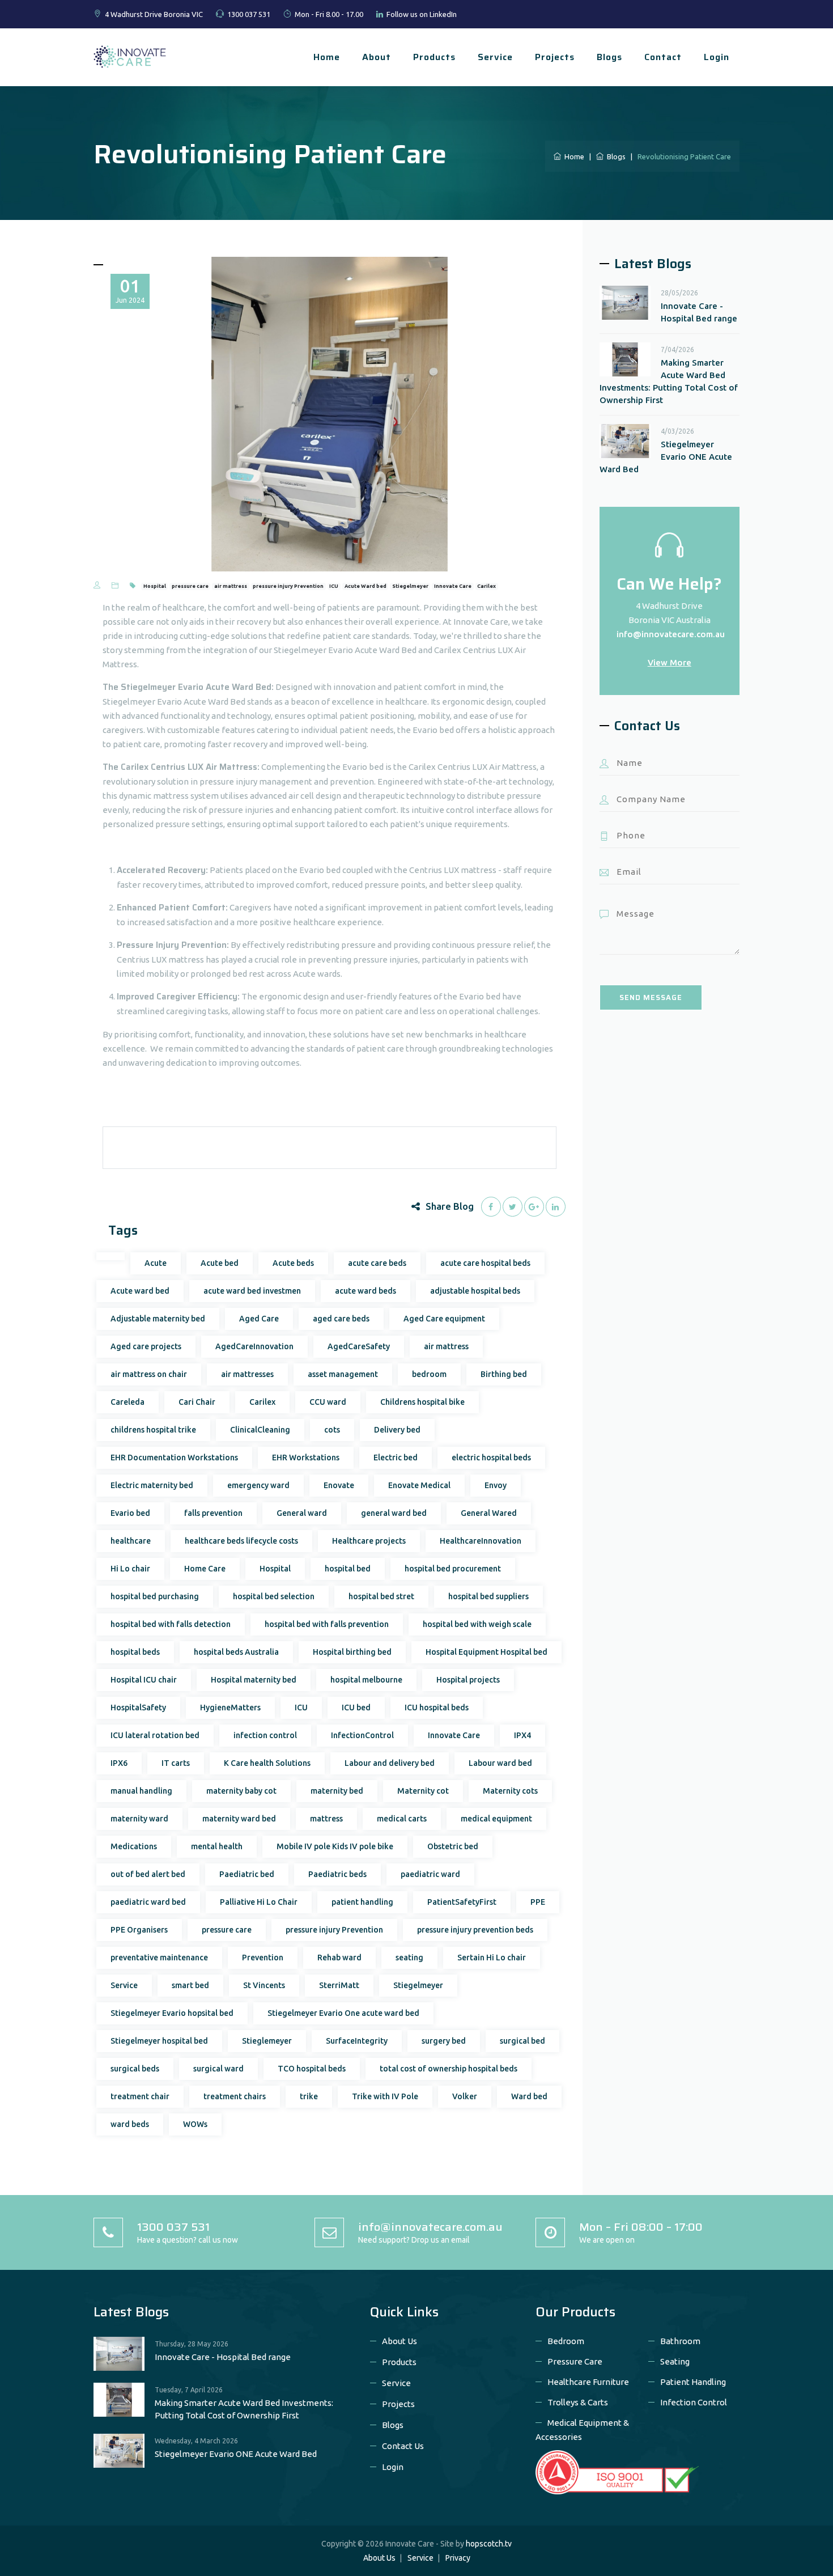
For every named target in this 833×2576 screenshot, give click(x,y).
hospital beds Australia (236, 1652)
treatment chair (140, 2096)
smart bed (190, 1985)
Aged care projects (146, 1346)
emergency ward (258, 1485)
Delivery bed (397, 1430)
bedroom (429, 1374)
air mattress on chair (149, 1374)
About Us (399, 2341)
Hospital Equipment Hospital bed (486, 1652)
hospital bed (348, 1569)
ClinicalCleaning (260, 1430)
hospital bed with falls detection (171, 1624)
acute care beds (377, 1263)
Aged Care (259, 1319)
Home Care (205, 1569)
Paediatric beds (337, 1874)
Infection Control (694, 2402)
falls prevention (213, 1513)
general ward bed (394, 1513)
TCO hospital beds (312, 2069)
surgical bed (522, 2041)
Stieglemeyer (267, 2041)
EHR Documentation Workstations (174, 1458)
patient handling (362, 1902)
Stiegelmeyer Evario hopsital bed (172, 2013)
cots (332, 1430)
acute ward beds (365, 1291)
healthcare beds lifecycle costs (241, 1541)
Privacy (458, 2558)
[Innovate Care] (130, 56)
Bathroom (680, 2341)
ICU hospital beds (437, 1708)
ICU (334, 586)
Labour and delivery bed (390, 1763)
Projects (555, 57)
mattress (326, 1819)
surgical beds (135, 2069)
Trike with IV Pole (385, 2096)
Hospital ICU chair (144, 1680)
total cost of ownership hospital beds (449, 2069)
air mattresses (247, 1374)
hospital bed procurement (453, 1569)
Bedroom (566, 2341)
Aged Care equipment (444, 1319)
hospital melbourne (366, 1680)
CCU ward (328, 1402)
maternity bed (337, 1791)
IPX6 (119, 1763)
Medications (134, 1846)
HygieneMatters (230, 1708)
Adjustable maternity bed (158, 1319)
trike (309, 2096)
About (377, 57)
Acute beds (293, 1263)
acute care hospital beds (485, 1263)
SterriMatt (339, 1985)
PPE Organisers (139, 1930)
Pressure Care (575, 2361)
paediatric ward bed (148, 1902)
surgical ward (218, 2069)
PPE (538, 1902)
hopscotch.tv (489, 2544)
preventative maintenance (159, 1958)
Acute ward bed (140, 1291)
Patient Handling (693, 2382)
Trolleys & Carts (578, 2402)
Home (327, 57)
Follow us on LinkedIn (422, 14)
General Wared (489, 1513)
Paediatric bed (247, 1874)
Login (717, 57)
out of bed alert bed (148, 1874)
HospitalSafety (138, 1708)
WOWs (195, 2124)
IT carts (176, 1763)
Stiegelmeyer (410, 586)
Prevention (263, 1958)
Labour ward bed (500, 1763)
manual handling (141, 1791)
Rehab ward (339, 1958)
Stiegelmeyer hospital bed (159, 2041)
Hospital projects (468, 1680)
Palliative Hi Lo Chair (259, 1902)
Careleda (127, 1402)
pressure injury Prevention (288, 586)
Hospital (155, 586)
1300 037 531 (249, 14)
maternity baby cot (241, 1791)
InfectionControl (362, 1735)
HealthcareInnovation (481, 1541)
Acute (156, 1263)
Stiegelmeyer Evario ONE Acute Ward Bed (666, 457)
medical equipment (496, 1819)
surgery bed (444, 2041)
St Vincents (264, 1985)
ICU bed (356, 1708)
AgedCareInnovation (254, 1346)
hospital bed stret (381, 1596)
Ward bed (529, 2096)
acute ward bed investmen (252, 1291)
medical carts (402, 1819)
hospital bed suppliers (488, 1596)
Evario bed (130, 1513)
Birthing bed (504, 1374)
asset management (343, 1374)
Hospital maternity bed (254, 1680)
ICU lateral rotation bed (155, 1735)
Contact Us (403, 2446)
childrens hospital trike (153, 1430)
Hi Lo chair (130, 1569)
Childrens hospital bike (422, 1402)
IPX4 (522, 1735)
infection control (265, 1735)
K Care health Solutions (267, 1763)
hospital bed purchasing (155, 1596)
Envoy (496, 1485)
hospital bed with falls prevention (327, 1624)
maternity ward (139, 1819)
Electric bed (396, 1458)
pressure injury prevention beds (475, 1930)
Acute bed (220, 1263)
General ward (302, 1513)
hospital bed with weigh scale (477, 1624)
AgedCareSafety (359, 1346)
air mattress (231, 586)
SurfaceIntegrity (357, 2041)
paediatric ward (430, 1874)
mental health (217, 1846)
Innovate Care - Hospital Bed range (699, 312)
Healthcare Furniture (588, 2382)
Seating (675, 2361)
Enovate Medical (419, 1485)
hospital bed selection (274, 1596)
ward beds (130, 2124)
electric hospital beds (491, 1458)
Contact (663, 57)
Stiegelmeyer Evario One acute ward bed (343, 2013)
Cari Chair (197, 1402)
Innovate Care (453, 586)
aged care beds (341, 1319)
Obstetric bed (453, 1846)
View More (670, 662)
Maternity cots (510, 1791)
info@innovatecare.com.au (671, 634)
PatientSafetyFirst (462, 1902)
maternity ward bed (239, 1819)
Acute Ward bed (365, 586)
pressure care (190, 586)
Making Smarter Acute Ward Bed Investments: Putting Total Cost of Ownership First (669, 381)
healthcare (131, 1541)
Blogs (609, 57)
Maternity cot (423, 1791)
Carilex (486, 586)
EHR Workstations (306, 1458)
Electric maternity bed (152, 1485)
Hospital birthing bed (352, 1652)
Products (434, 57)
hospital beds (135, 1652)
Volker (465, 2096)
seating (409, 1958)
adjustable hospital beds (475, 1291)
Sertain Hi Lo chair (492, 1958)
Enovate (339, 1485)
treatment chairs (235, 2096)
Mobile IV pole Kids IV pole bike (335, 1846)
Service (495, 57)
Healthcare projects (369, 1541)
